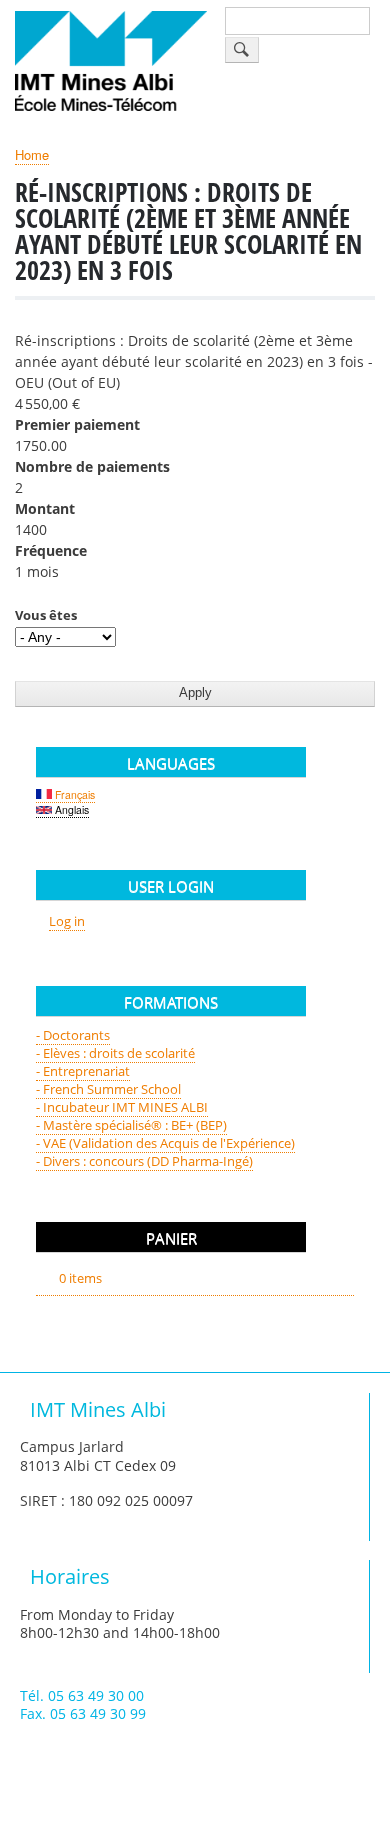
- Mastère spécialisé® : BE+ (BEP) (131, 1125)
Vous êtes (46, 615)
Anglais (70, 809)
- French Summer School (108, 1089)
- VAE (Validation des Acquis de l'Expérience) (165, 1143)
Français (73, 794)
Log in (67, 921)
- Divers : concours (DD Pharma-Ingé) (144, 1161)
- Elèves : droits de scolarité (115, 1053)
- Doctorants (73, 1035)
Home (32, 154)
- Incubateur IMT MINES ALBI (122, 1107)
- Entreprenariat (83, 1071)
